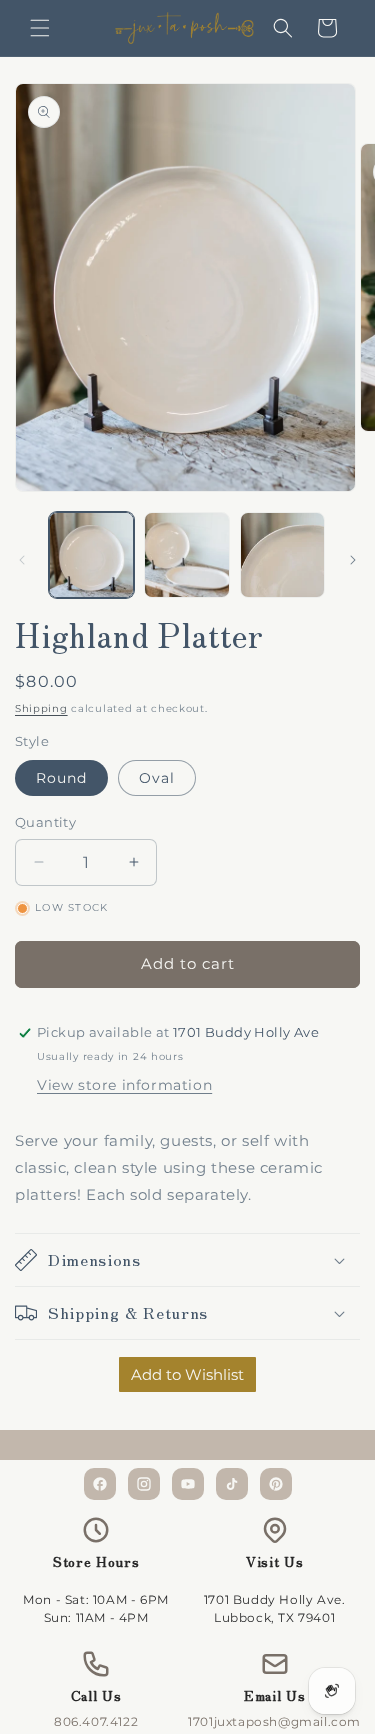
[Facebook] (100, 1484)
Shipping (41, 708)
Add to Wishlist (187, 1374)
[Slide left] (22, 560)
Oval (157, 778)
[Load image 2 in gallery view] (186, 554)
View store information (124, 1085)
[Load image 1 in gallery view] (91, 554)
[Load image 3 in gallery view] (282, 554)
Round (61, 778)
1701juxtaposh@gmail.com (274, 1721)
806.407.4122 (96, 1721)
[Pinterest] (276, 1484)
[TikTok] (232, 1484)
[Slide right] (353, 560)
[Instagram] (144, 1484)
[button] (40, 28)
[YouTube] (188, 1484)
